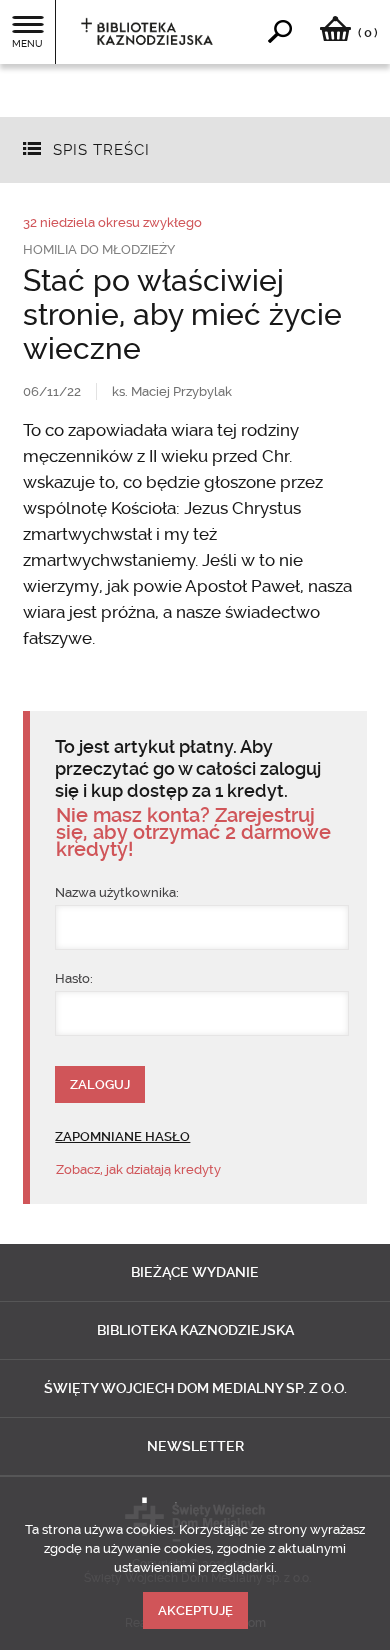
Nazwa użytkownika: (117, 892)
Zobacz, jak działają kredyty (138, 1169)
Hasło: (74, 978)
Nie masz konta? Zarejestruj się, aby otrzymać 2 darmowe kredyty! (193, 832)
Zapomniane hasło (122, 1136)
